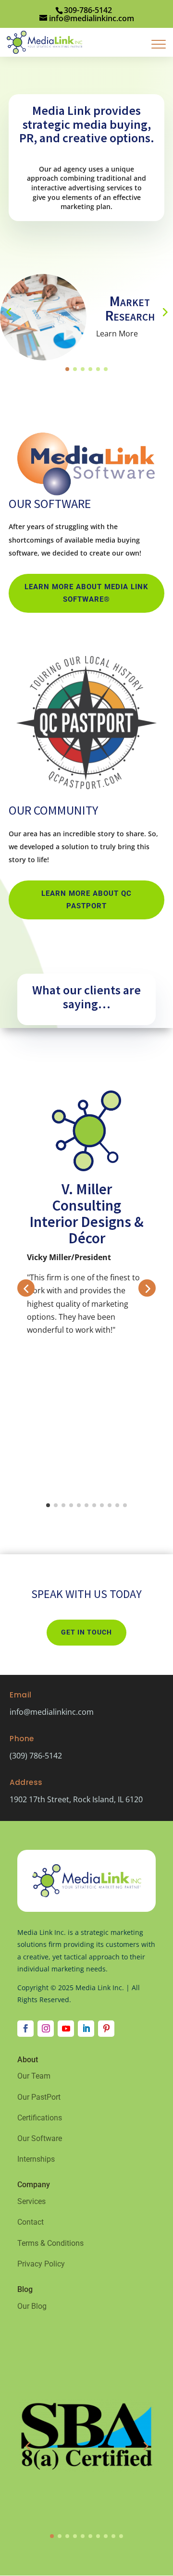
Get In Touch (86, 1632)
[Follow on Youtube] (66, 2029)
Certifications (40, 2118)
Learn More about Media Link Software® (86, 593)
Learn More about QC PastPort (86, 900)
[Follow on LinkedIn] (86, 2029)
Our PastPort (39, 2097)
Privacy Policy (41, 2264)
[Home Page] (44, 41)
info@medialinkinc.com (52, 1712)
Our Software (40, 2138)
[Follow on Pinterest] (106, 2029)
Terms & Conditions (50, 2243)
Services (31, 2201)
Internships (36, 2159)
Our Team (34, 2076)
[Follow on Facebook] (25, 2029)
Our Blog (32, 2306)
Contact (31, 2222)
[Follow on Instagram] (46, 2029)
